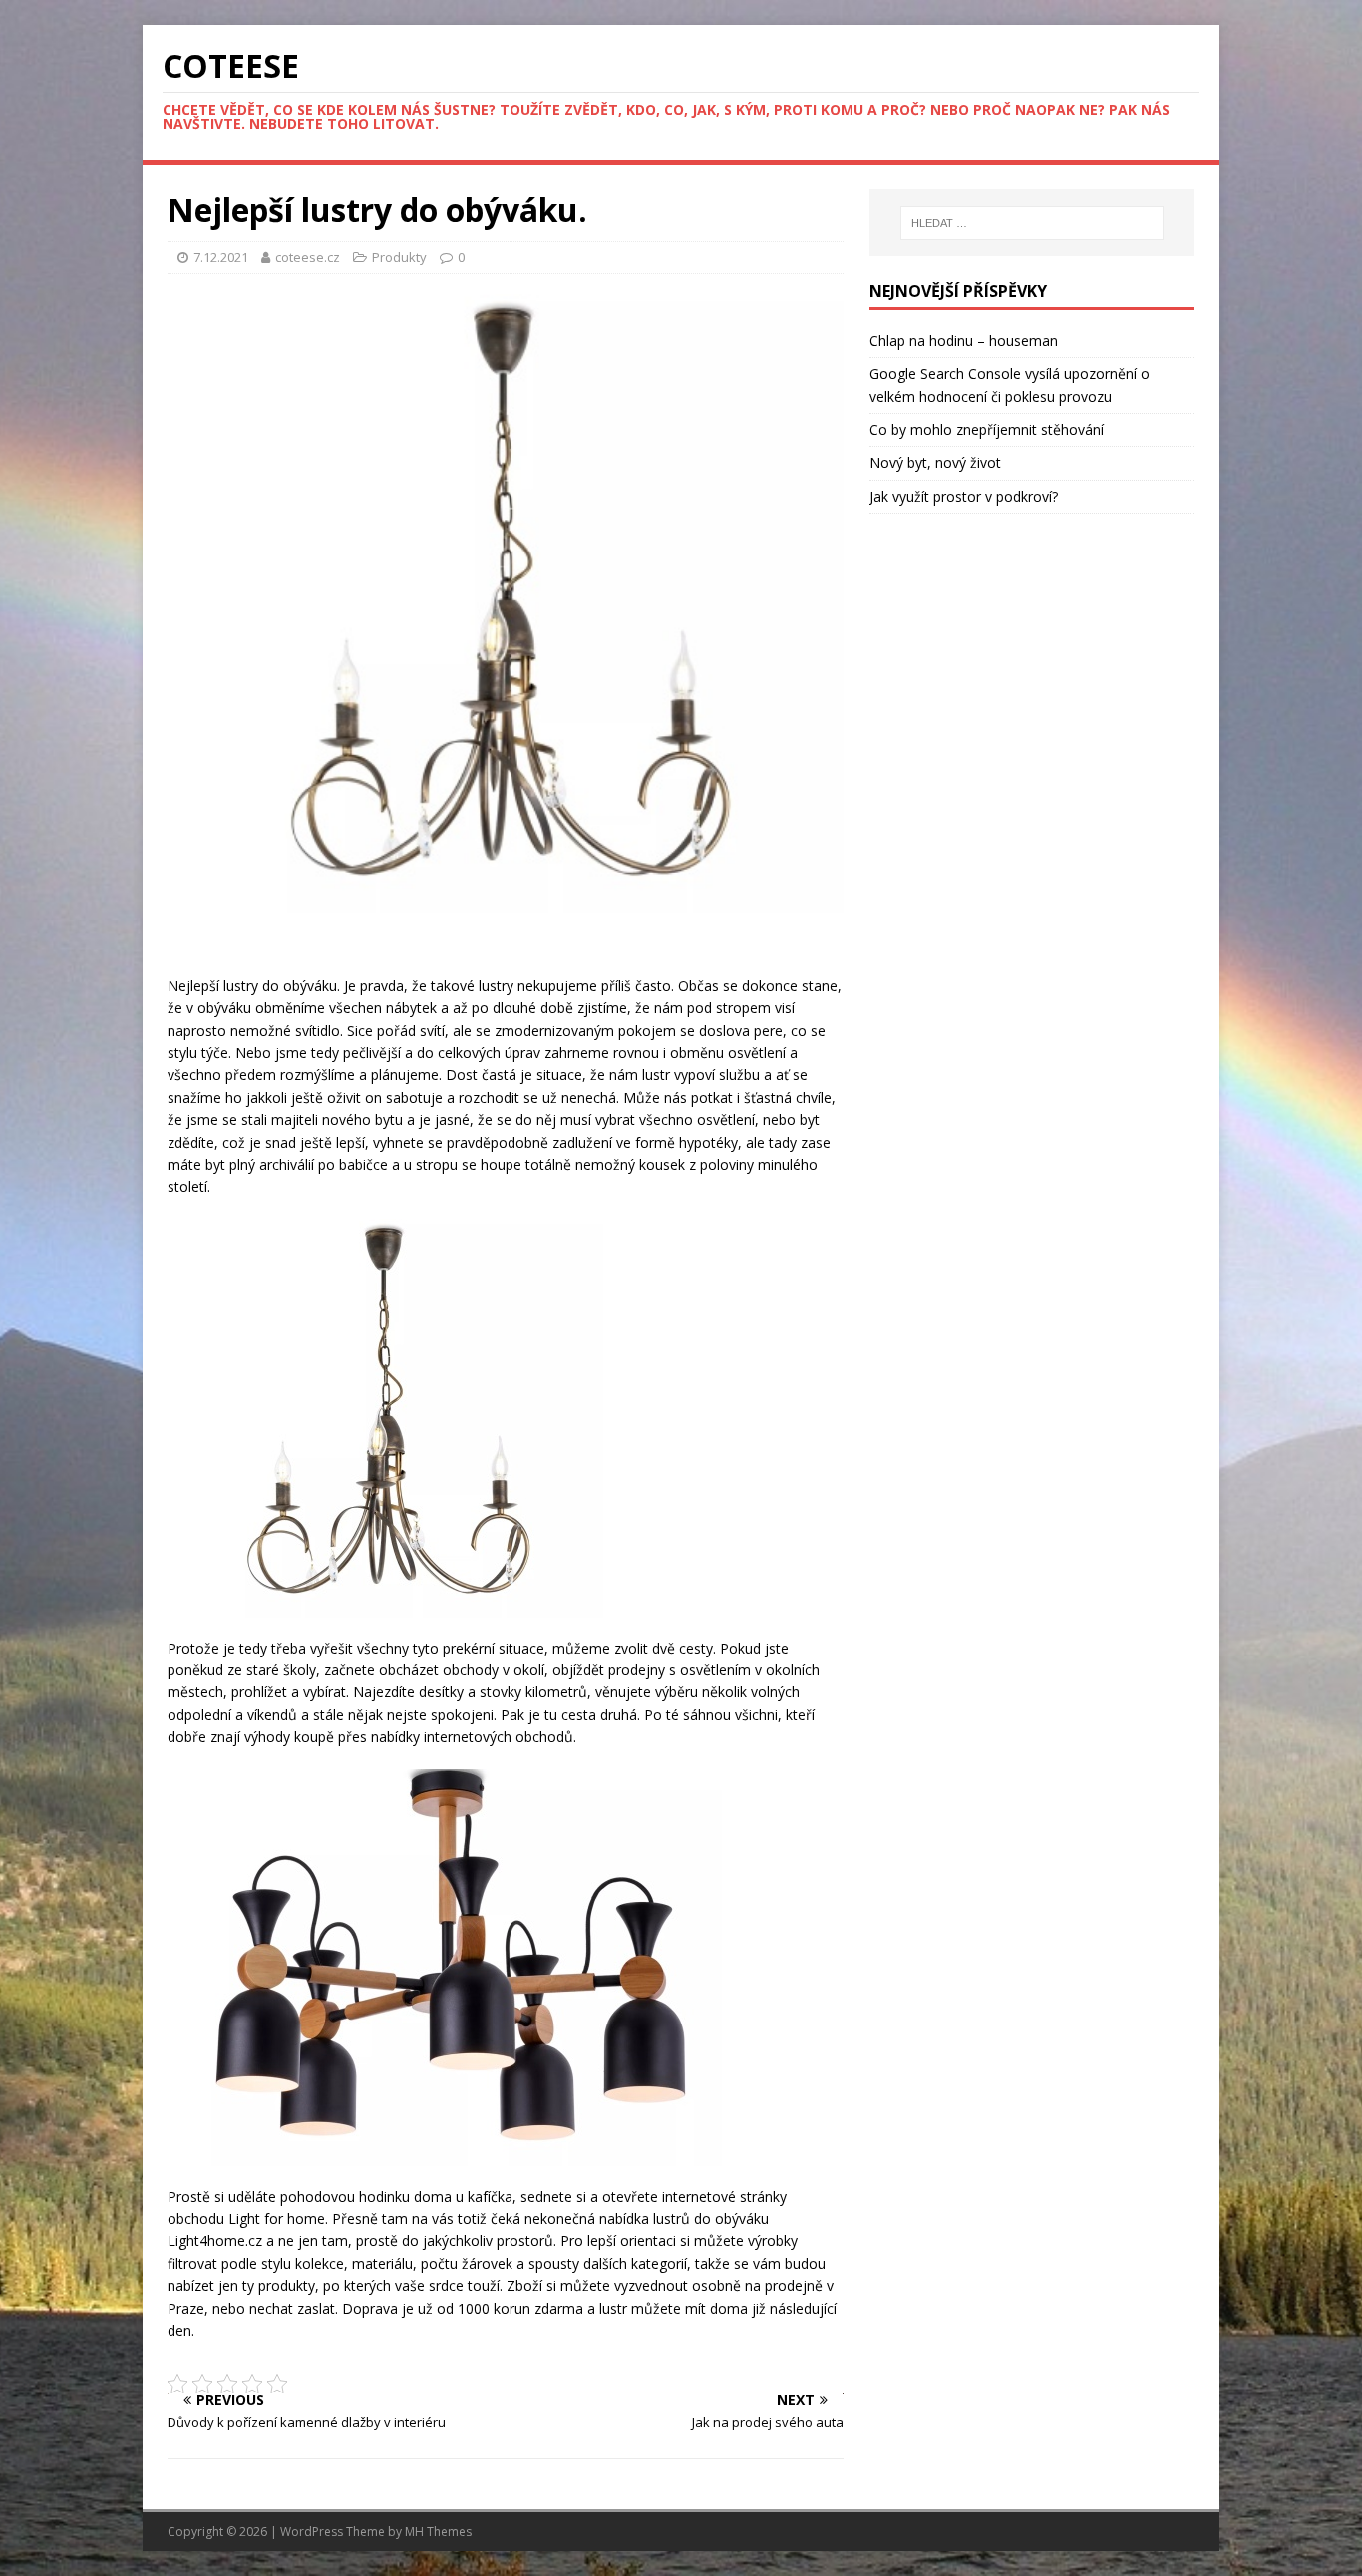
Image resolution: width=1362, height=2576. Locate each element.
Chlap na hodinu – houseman (964, 341)
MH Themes (438, 2532)
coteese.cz (309, 257)
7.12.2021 (221, 257)
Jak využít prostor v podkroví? (964, 496)
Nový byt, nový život (935, 462)
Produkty (399, 257)
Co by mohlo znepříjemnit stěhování (987, 429)
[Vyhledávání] (1032, 223)
